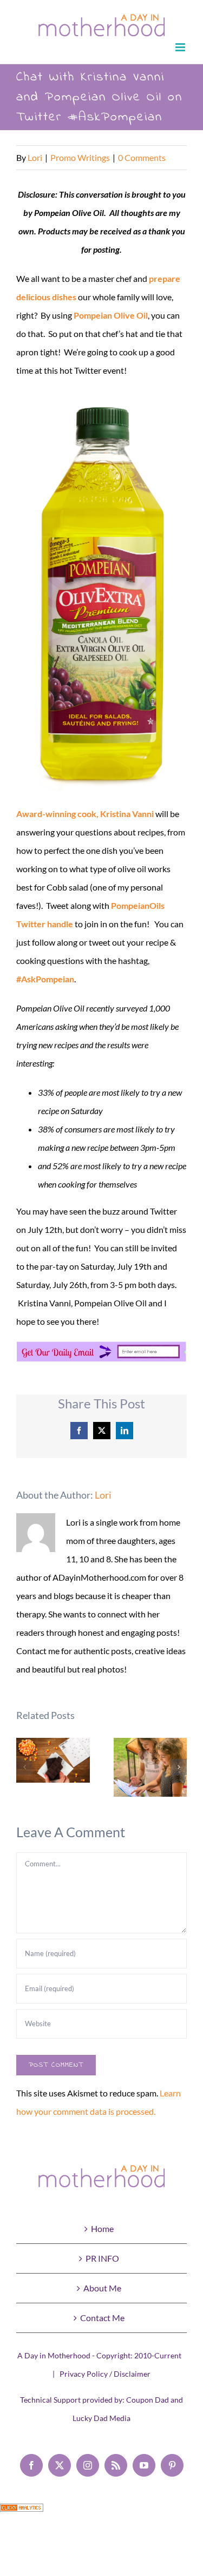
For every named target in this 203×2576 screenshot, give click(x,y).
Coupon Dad (148, 2400)
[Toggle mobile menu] (181, 47)
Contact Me (102, 2318)
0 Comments (142, 157)
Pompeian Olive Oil (111, 315)
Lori (35, 157)
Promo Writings (80, 157)
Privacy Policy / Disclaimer (105, 2374)
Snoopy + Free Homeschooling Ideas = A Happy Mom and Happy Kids (150, 1767)
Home (102, 2228)
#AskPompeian (45, 979)
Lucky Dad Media (101, 2418)
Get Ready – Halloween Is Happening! (53, 1760)
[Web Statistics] (22, 2513)
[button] (24, 1767)
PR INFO (102, 2258)
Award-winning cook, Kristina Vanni (85, 814)
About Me (102, 2288)
